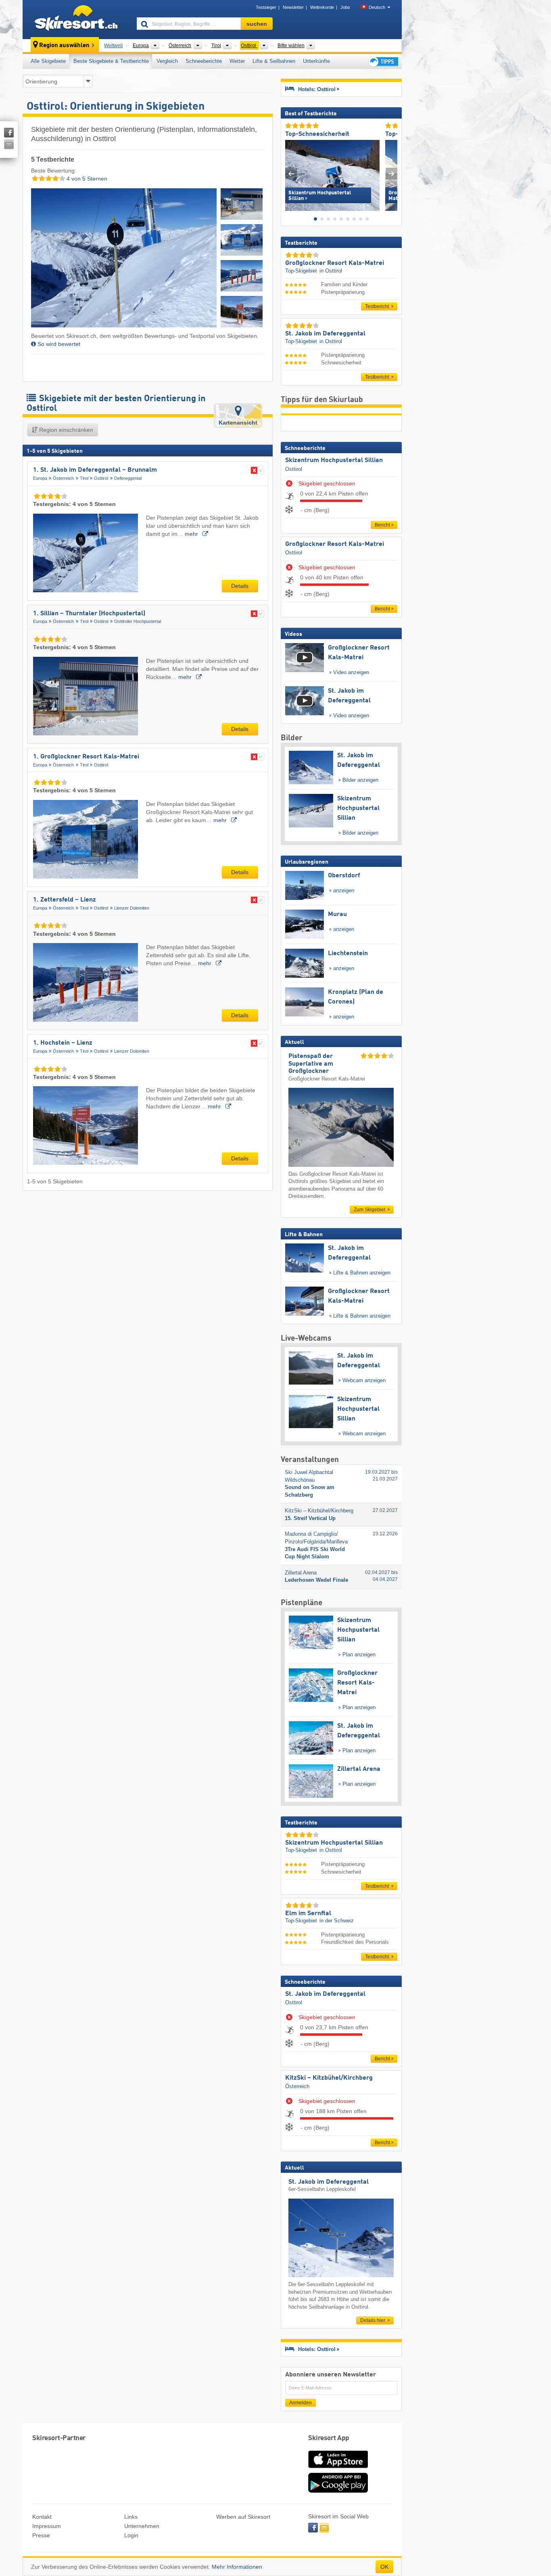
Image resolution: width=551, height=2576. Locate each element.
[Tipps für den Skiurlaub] (383, 61)
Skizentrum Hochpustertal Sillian (334, 460)
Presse (41, 2535)
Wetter (237, 61)
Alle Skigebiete (48, 61)
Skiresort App (329, 2438)
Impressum (47, 2526)
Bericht (382, 525)
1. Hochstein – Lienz (63, 1043)
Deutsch (377, 7)
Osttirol (101, 478)
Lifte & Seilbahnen (274, 61)
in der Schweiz (337, 1921)
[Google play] (338, 2491)
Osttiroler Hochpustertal (138, 621)
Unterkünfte (316, 61)
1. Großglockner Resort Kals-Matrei (86, 757)
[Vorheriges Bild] (291, 174)
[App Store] (338, 2469)
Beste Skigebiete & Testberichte (111, 61)
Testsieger (266, 7)
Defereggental (128, 478)
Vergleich (167, 61)
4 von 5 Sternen (86, 179)
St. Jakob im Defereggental (325, 1994)
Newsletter (293, 7)
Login (131, 2535)
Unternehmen (142, 2526)
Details (240, 586)
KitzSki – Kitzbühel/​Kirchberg (329, 2078)
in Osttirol (331, 271)
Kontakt (42, 2517)
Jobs (345, 7)
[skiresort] (76, 19)
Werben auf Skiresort (243, 2517)
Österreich (63, 478)
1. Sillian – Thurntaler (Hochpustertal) (89, 614)
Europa (40, 478)
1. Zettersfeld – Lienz (65, 900)
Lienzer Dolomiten (132, 908)
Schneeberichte (204, 61)
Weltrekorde (322, 7)
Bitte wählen (291, 46)
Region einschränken (65, 430)
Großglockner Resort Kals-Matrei (335, 544)
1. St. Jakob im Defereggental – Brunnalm (95, 470)
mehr (192, 534)
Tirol (84, 478)
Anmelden (301, 2403)
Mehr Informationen (237, 2567)
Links (131, 2517)
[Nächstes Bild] (391, 174)
